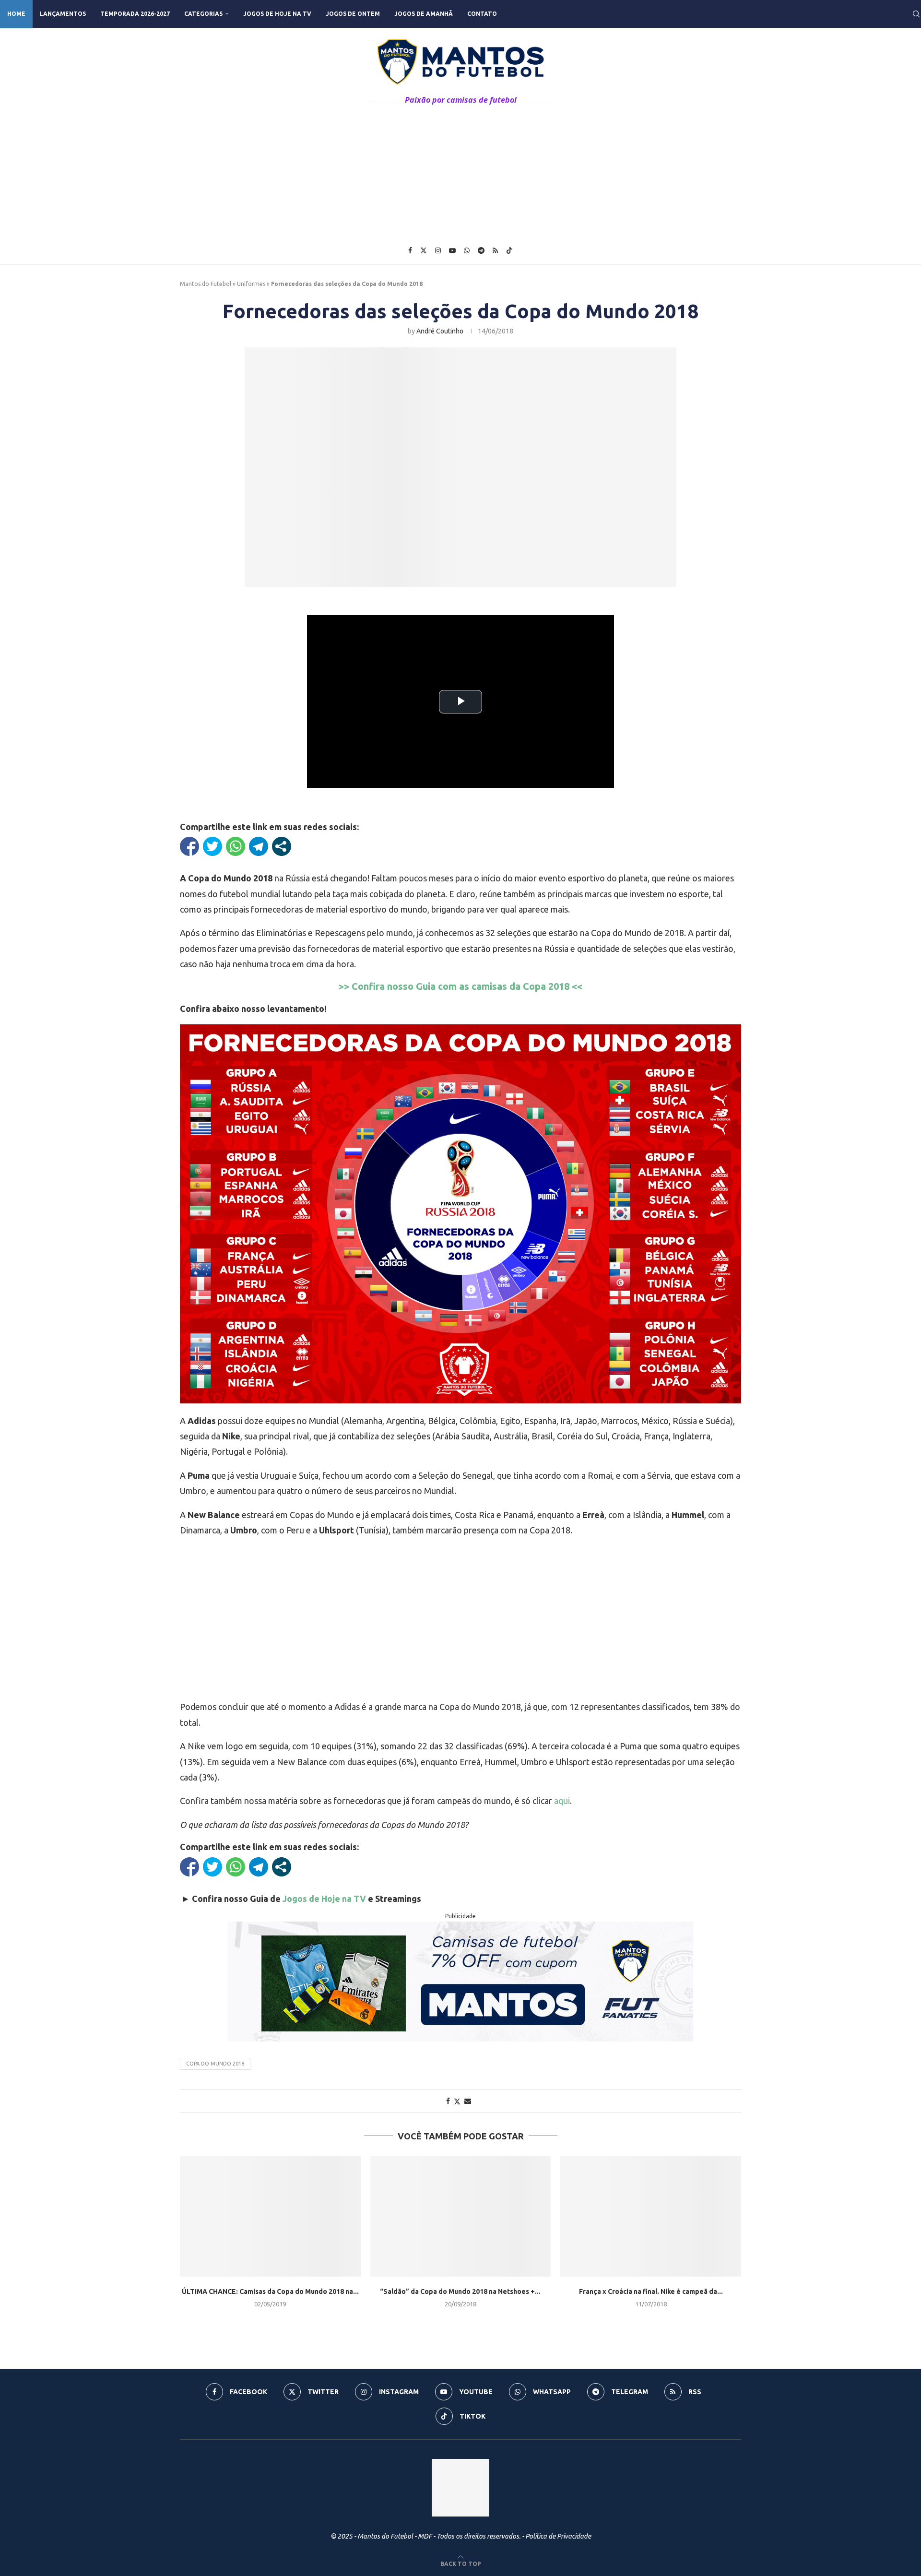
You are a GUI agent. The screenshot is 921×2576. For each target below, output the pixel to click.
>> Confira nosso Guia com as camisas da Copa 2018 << (460, 986)
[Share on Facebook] (448, 2101)
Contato (482, 14)
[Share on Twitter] (457, 2101)
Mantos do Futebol (206, 284)
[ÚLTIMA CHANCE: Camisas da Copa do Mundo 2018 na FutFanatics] (270, 2216)
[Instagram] (438, 250)
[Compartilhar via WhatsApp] (236, 846)
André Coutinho (440, 331)
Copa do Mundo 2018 (215, 2064)
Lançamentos (63, 14)
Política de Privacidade (558, 2536)
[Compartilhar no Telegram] (259, 846)
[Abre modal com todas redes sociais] (282, 846)
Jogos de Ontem (353, 14)
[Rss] (495, 250)
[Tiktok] (509, 250)
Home (16, 14)
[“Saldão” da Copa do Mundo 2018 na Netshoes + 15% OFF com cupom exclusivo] (461, 2216)
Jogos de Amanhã (424, 14)
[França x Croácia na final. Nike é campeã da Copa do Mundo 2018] (651, 2216)
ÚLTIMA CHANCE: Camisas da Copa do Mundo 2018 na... (270, 2291)
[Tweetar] (213, 846)
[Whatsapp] (467, 250)
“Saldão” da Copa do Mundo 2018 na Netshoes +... (460, 2291)
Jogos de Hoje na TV (277, 14)
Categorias (203, 14)
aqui (562, 1801)
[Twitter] (424, 250)
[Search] (916, 14)
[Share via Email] (468, 2101)
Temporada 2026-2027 (135, 14)
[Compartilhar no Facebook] (189, 846)
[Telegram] (481, 250)
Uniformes (251, 284)
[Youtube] (452, 250)
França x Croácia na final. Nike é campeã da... (651, 2291)
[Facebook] (410, 250)
